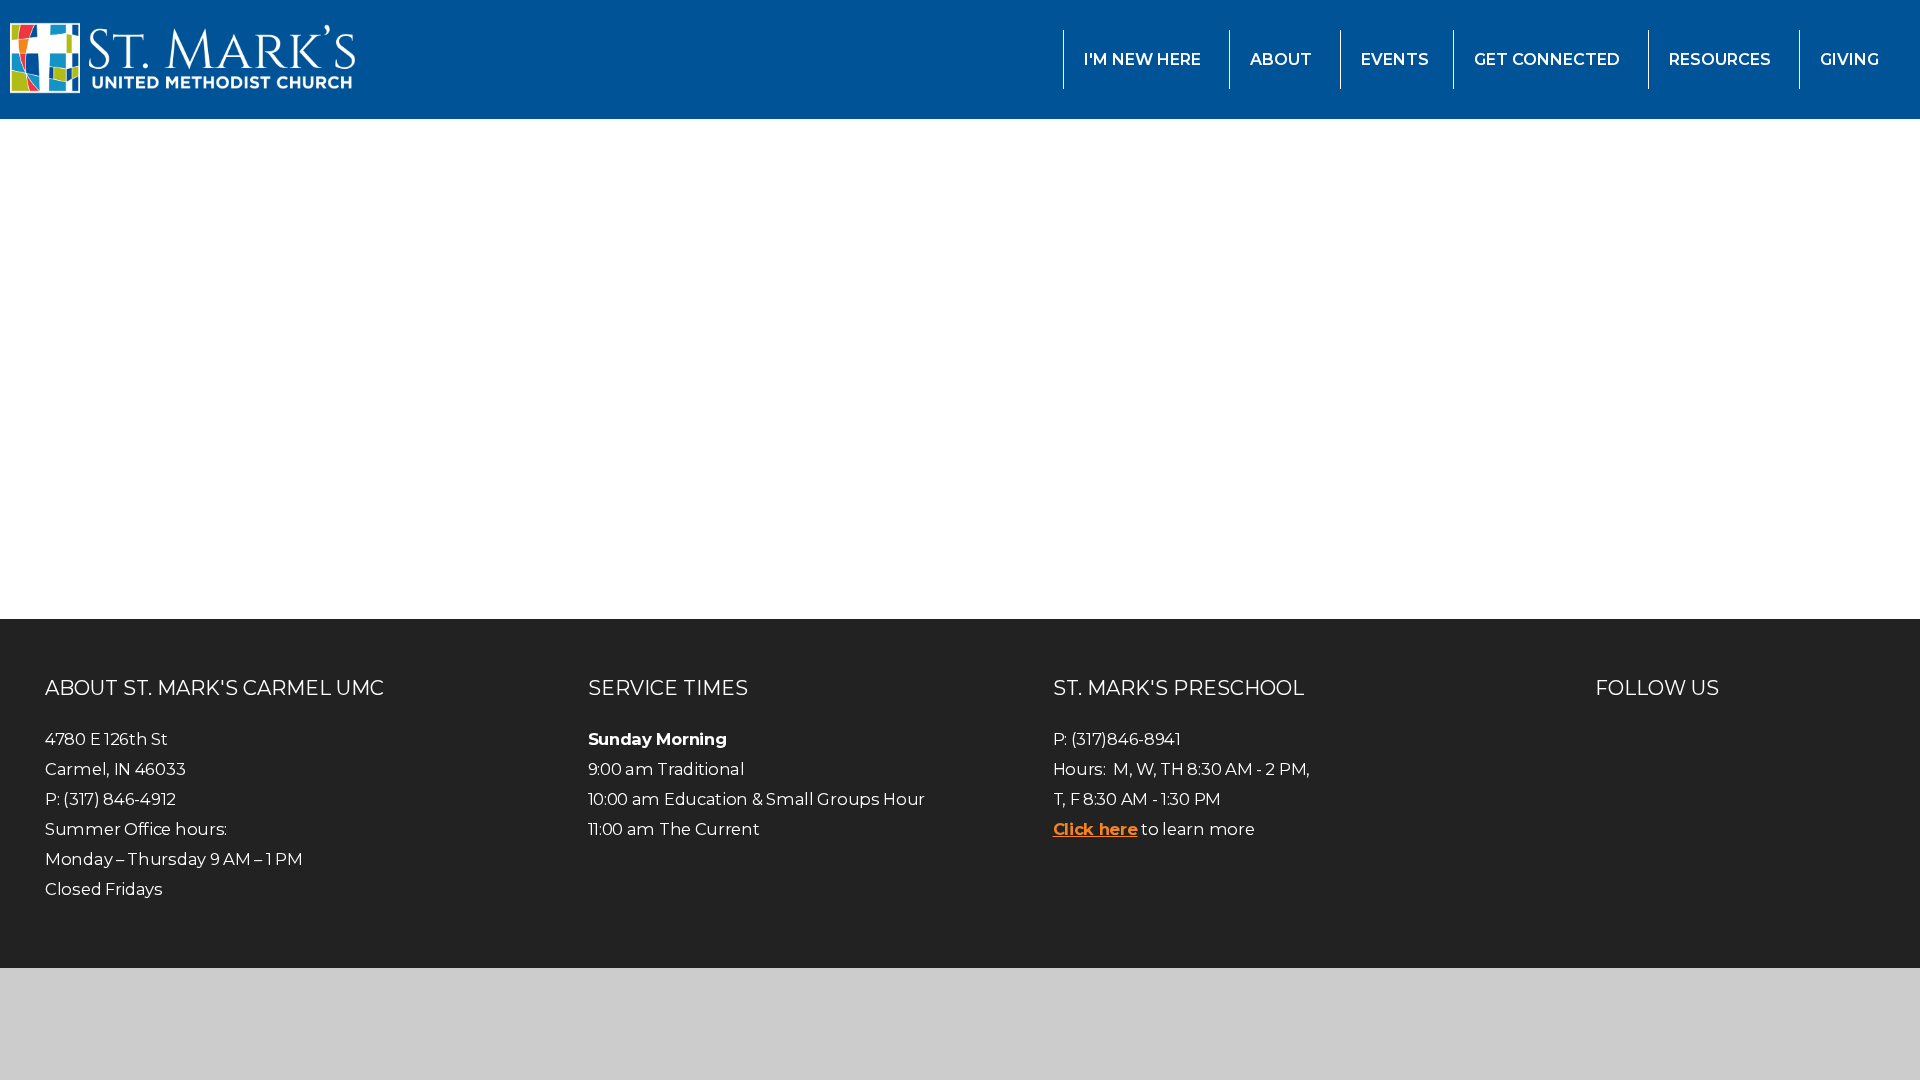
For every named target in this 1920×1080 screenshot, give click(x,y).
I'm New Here (1144, 59)
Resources (1722, 59)
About (1283, 59)
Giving (1851, 59)
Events (1395, 59)
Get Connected (1549, 59)
